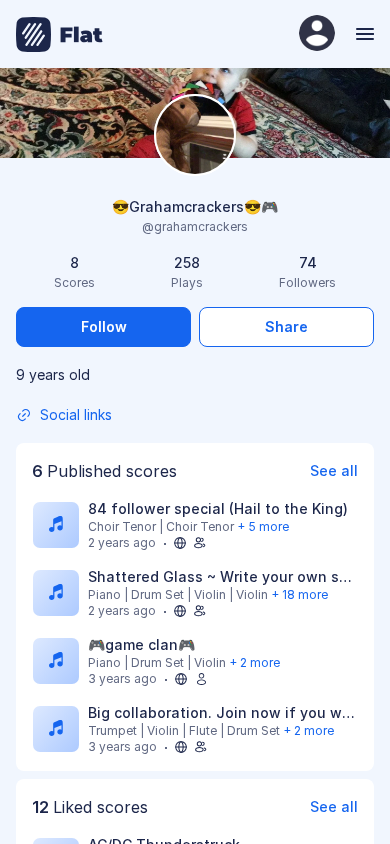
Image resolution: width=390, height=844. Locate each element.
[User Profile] (317, 34)
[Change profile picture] (195, 136)
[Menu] (362, 34)
